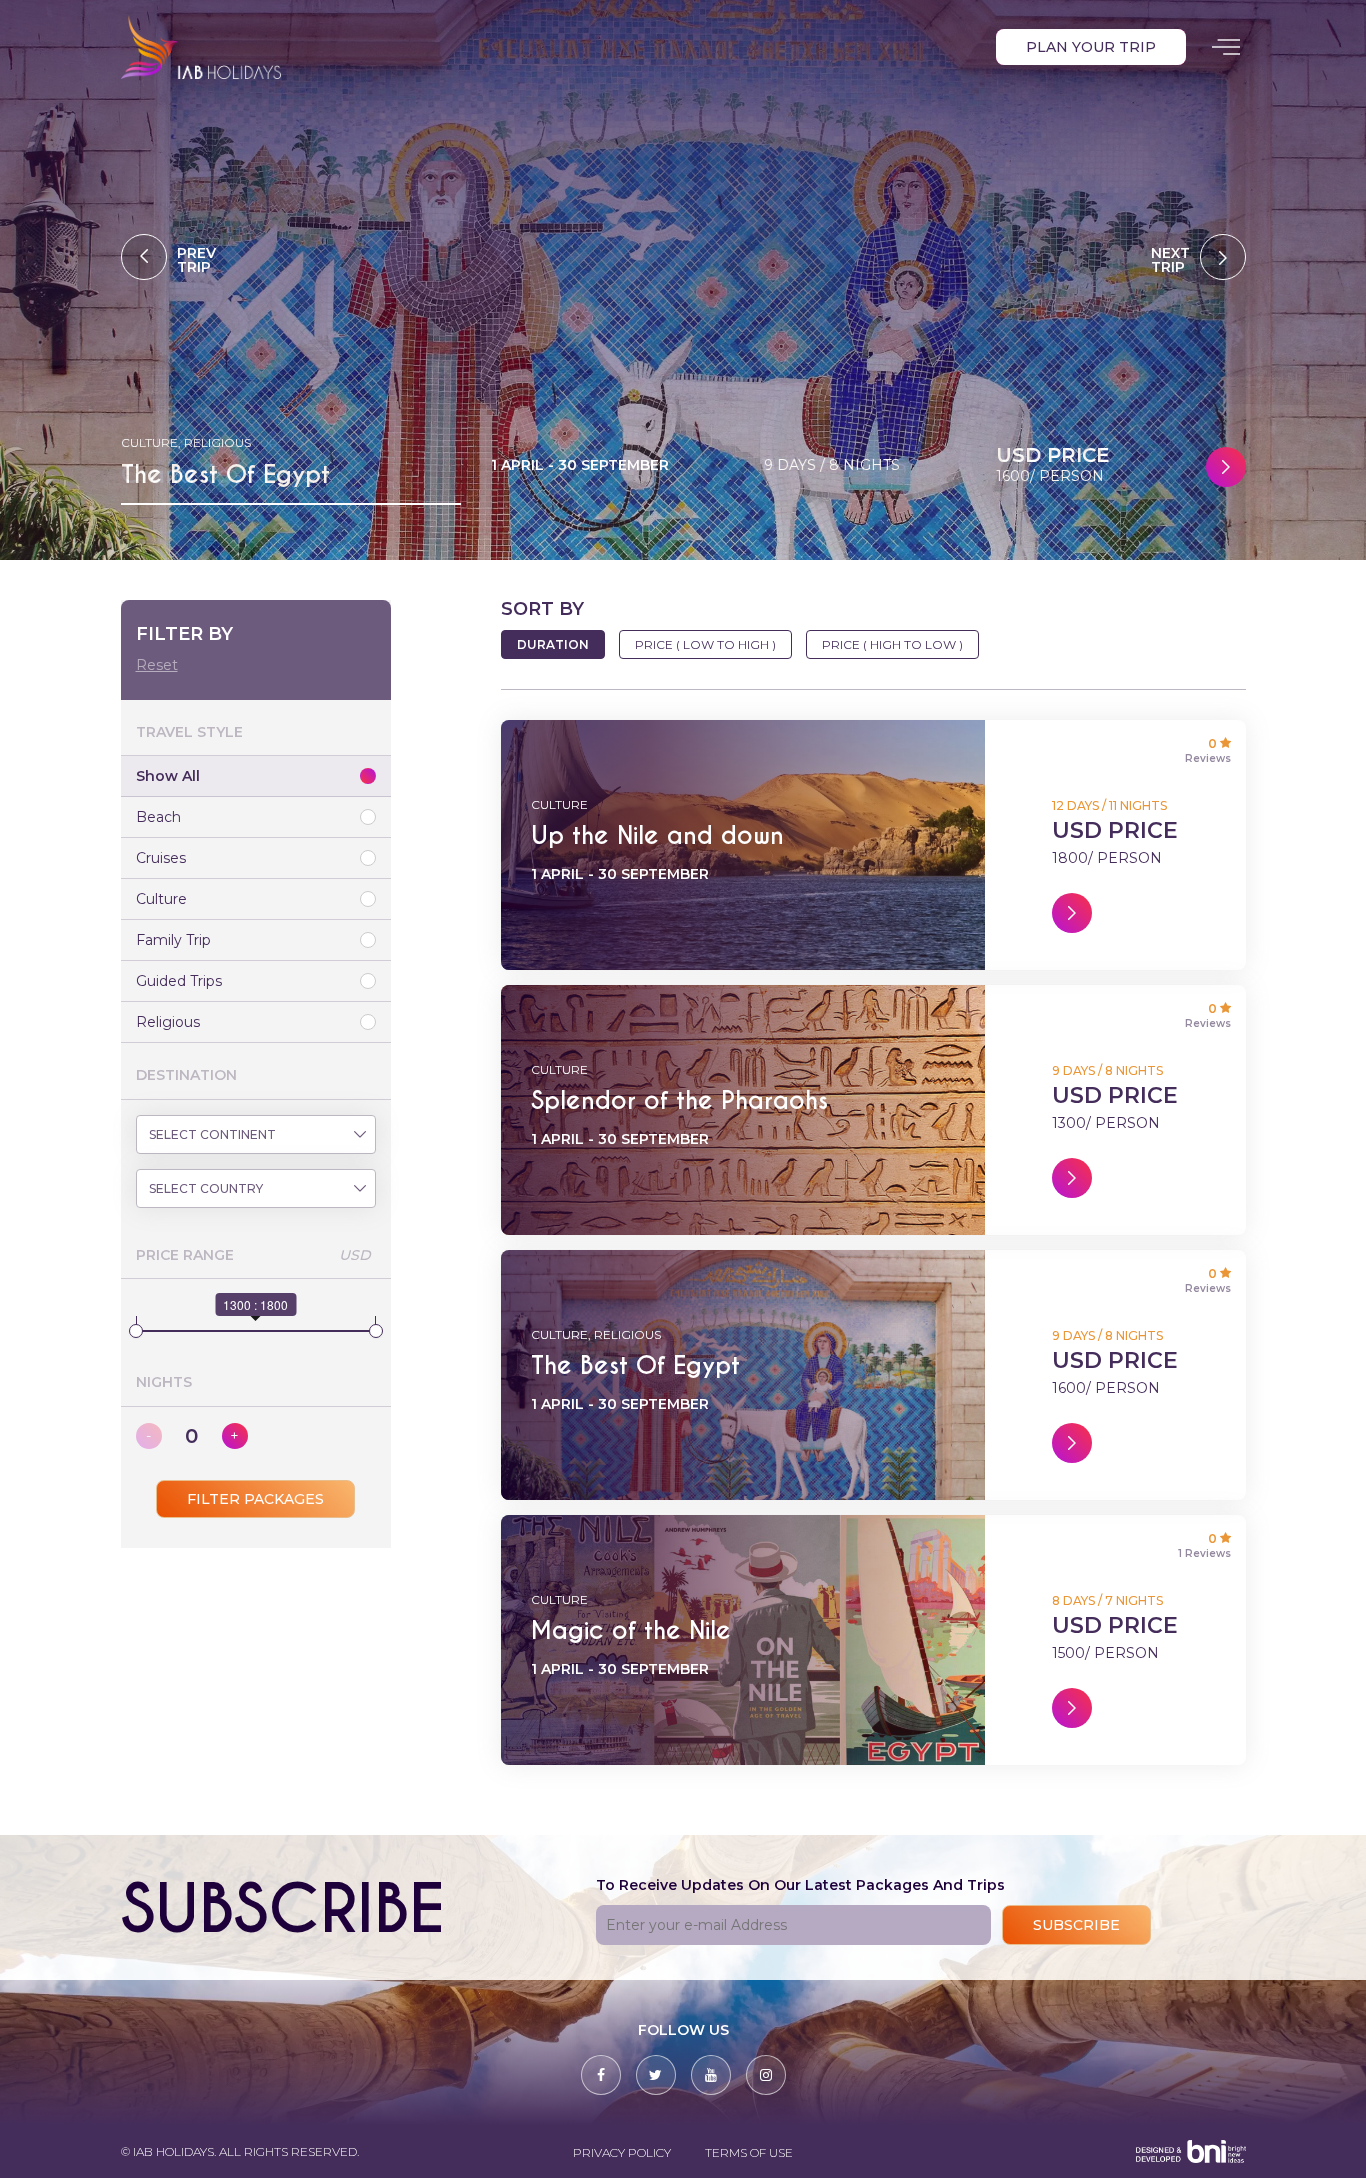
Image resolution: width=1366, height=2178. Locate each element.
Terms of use (749, 2152)
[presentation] (168, 257)
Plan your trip (1091, 47)
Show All (168, 776)
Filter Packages (255, 1499)
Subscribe (1076, 1925)
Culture (161, 899)
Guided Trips (179, 981)
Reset (157, 665)
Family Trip (173, 940)
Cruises (161, 858)
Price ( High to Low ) (892, 644)
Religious (168, 1022)
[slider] (136, 1331)
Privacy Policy (622, 2152)
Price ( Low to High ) (705, 644)
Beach (158, 817)
